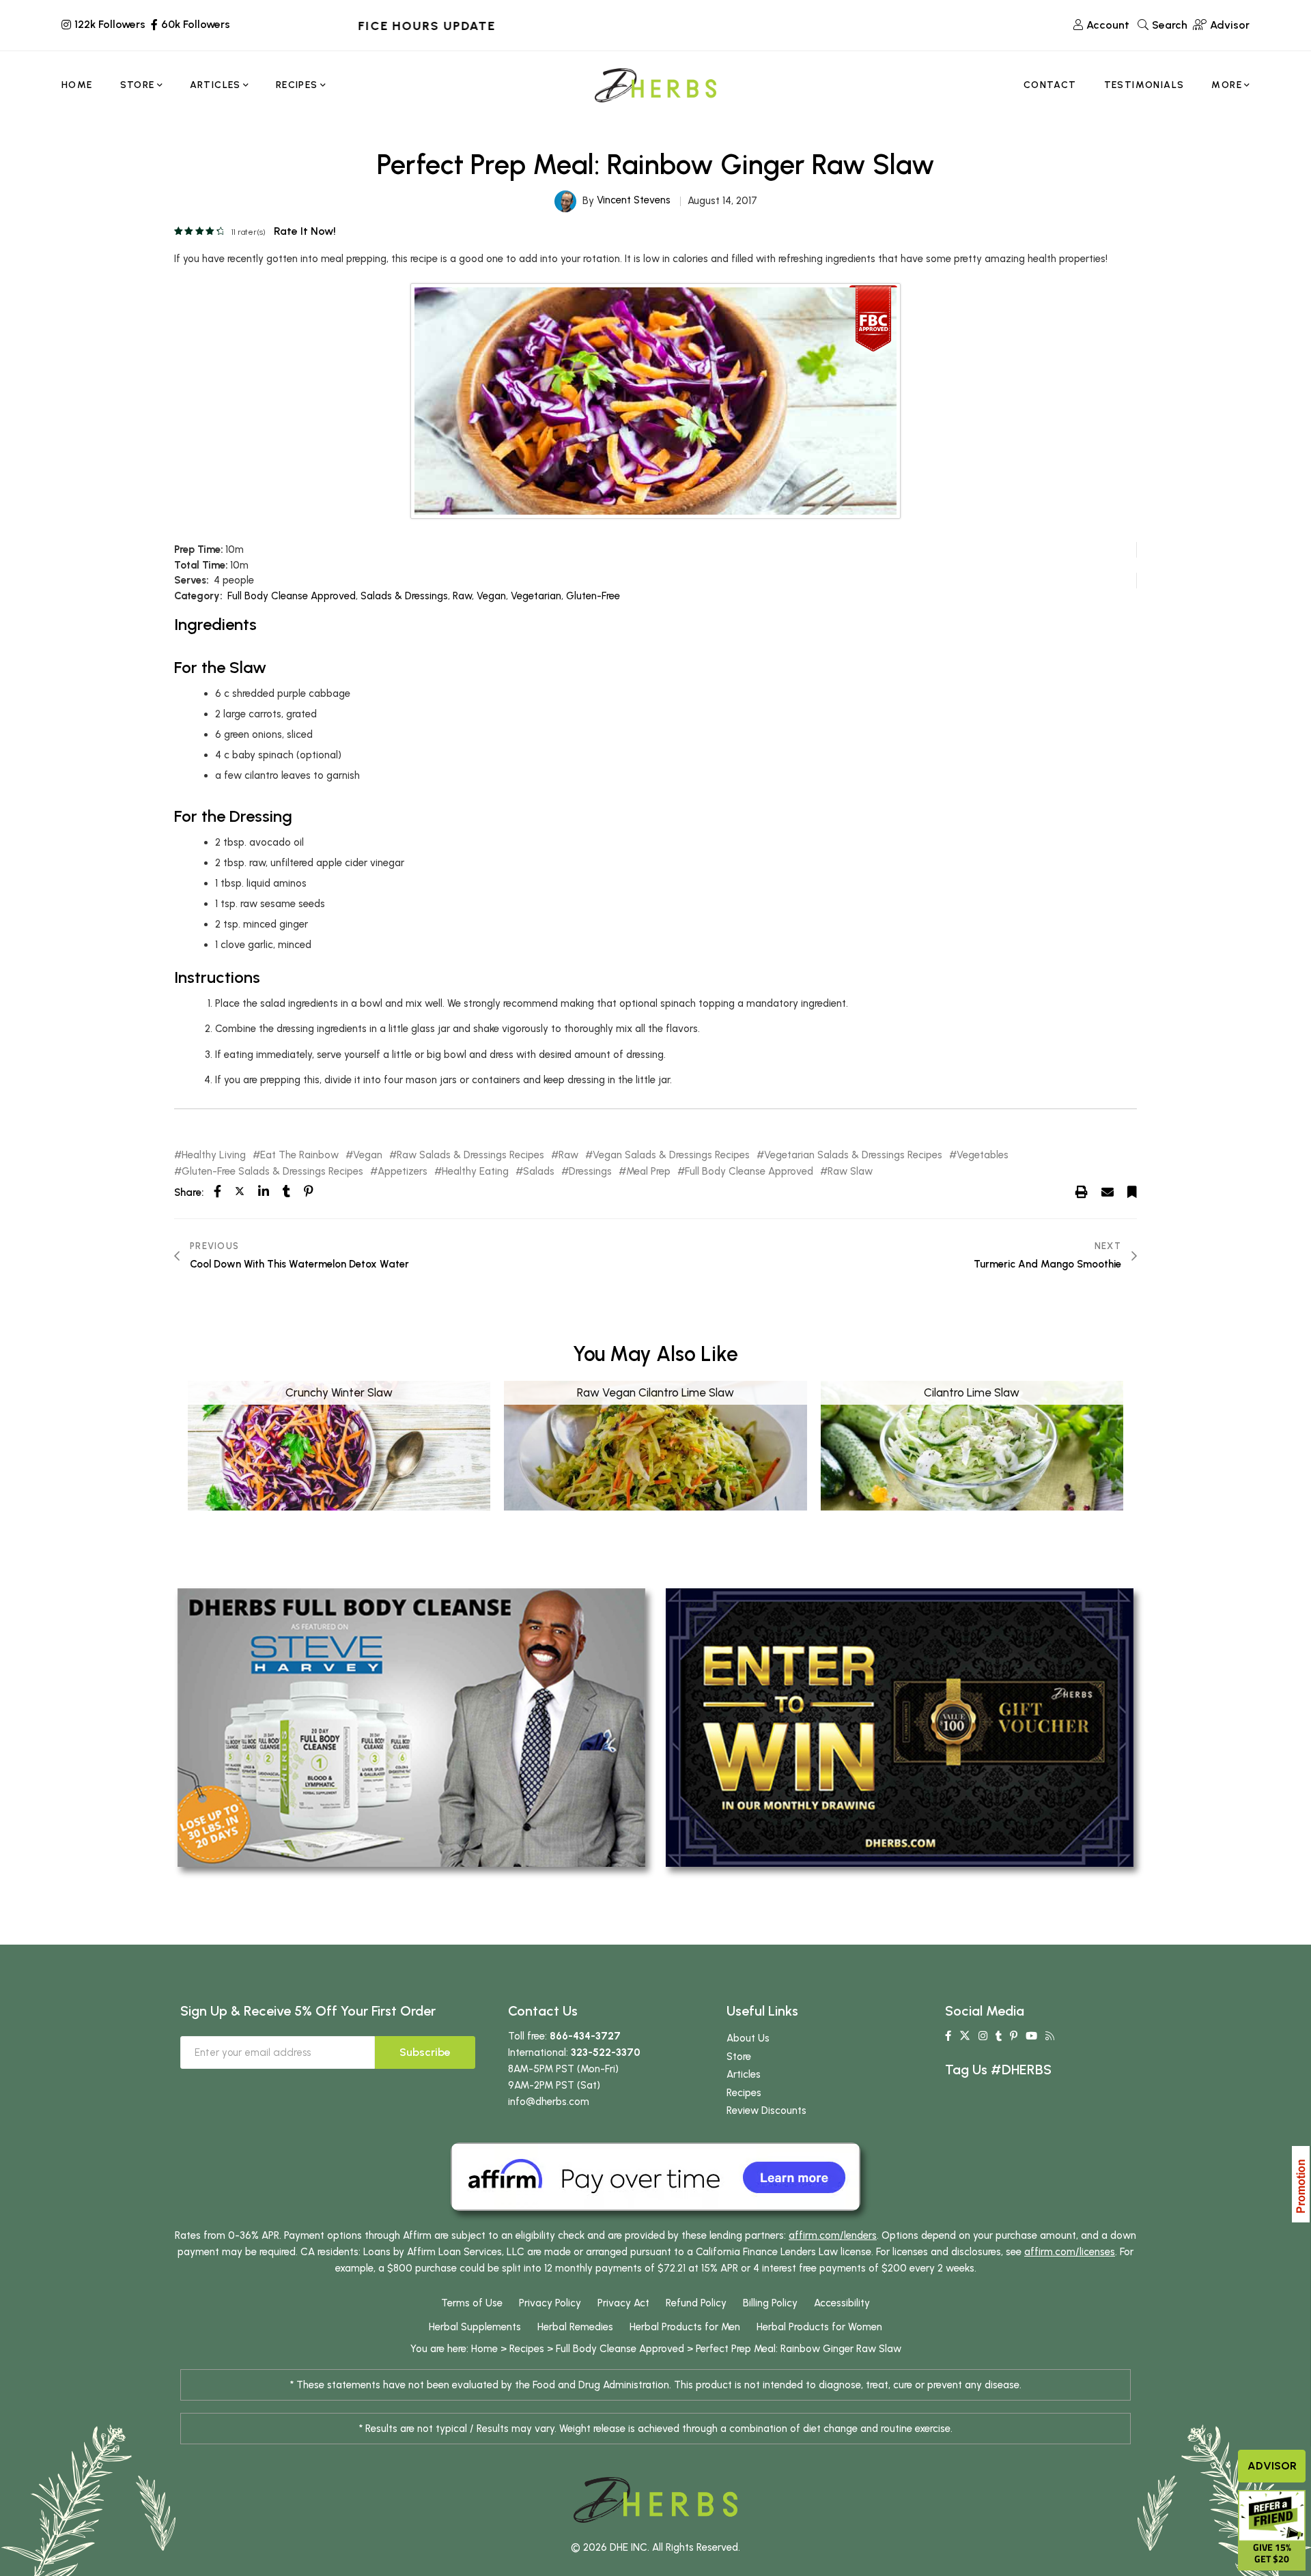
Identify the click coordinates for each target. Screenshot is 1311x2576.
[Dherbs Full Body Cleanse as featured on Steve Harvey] (411, 1727)
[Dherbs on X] (965, 2036)
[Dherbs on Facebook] (948, 2036)
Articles (744, 2074)
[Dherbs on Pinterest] (1014, 2036)
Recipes (744, 2093)
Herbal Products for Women (819, 2327)
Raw (462, 596)
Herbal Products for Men (685, 2327)
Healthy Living (214, 1155)
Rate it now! (305, 231)
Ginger (838, 2349)
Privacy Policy (550, 2303)
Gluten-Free (593, 596)
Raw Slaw (850, 1172)
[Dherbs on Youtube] (1031, 2036)
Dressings (590, 1172)
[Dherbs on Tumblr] (999, 2036)
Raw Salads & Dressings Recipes (470, 1155)
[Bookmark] (1132, 1192)
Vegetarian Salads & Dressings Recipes (853, 1155)
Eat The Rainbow (299, 1155)
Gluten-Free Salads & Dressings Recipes (272, 1172)
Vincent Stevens (634, 200)
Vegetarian (536, 596)
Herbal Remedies (575, 2327)
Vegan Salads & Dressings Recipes (671, 1155)
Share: (189, 1192)
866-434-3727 (585, 2036)
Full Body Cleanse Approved (292, 596)
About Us (748, 2038)
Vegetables (983, 1155)
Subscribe (425, 2052)
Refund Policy (696, 2303)
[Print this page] (1082, 1192)
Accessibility (842, 2303)
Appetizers (403, 1172)
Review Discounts (766, 2110)
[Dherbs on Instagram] (983, 2036)
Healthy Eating (475, 1172)
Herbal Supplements (475, 2327)
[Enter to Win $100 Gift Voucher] (900, 1727)
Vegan (491, 596)
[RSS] (1050, 2036)
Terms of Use (472, 2303)
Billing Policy (770, 2303)
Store (739, 2057)
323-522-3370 (606, 2052)
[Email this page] (1108, 1192)
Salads (539, 1172)
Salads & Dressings (404, 596)
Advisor (1272, 2466)
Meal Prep (648, 1172)
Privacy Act (623, 2303)
